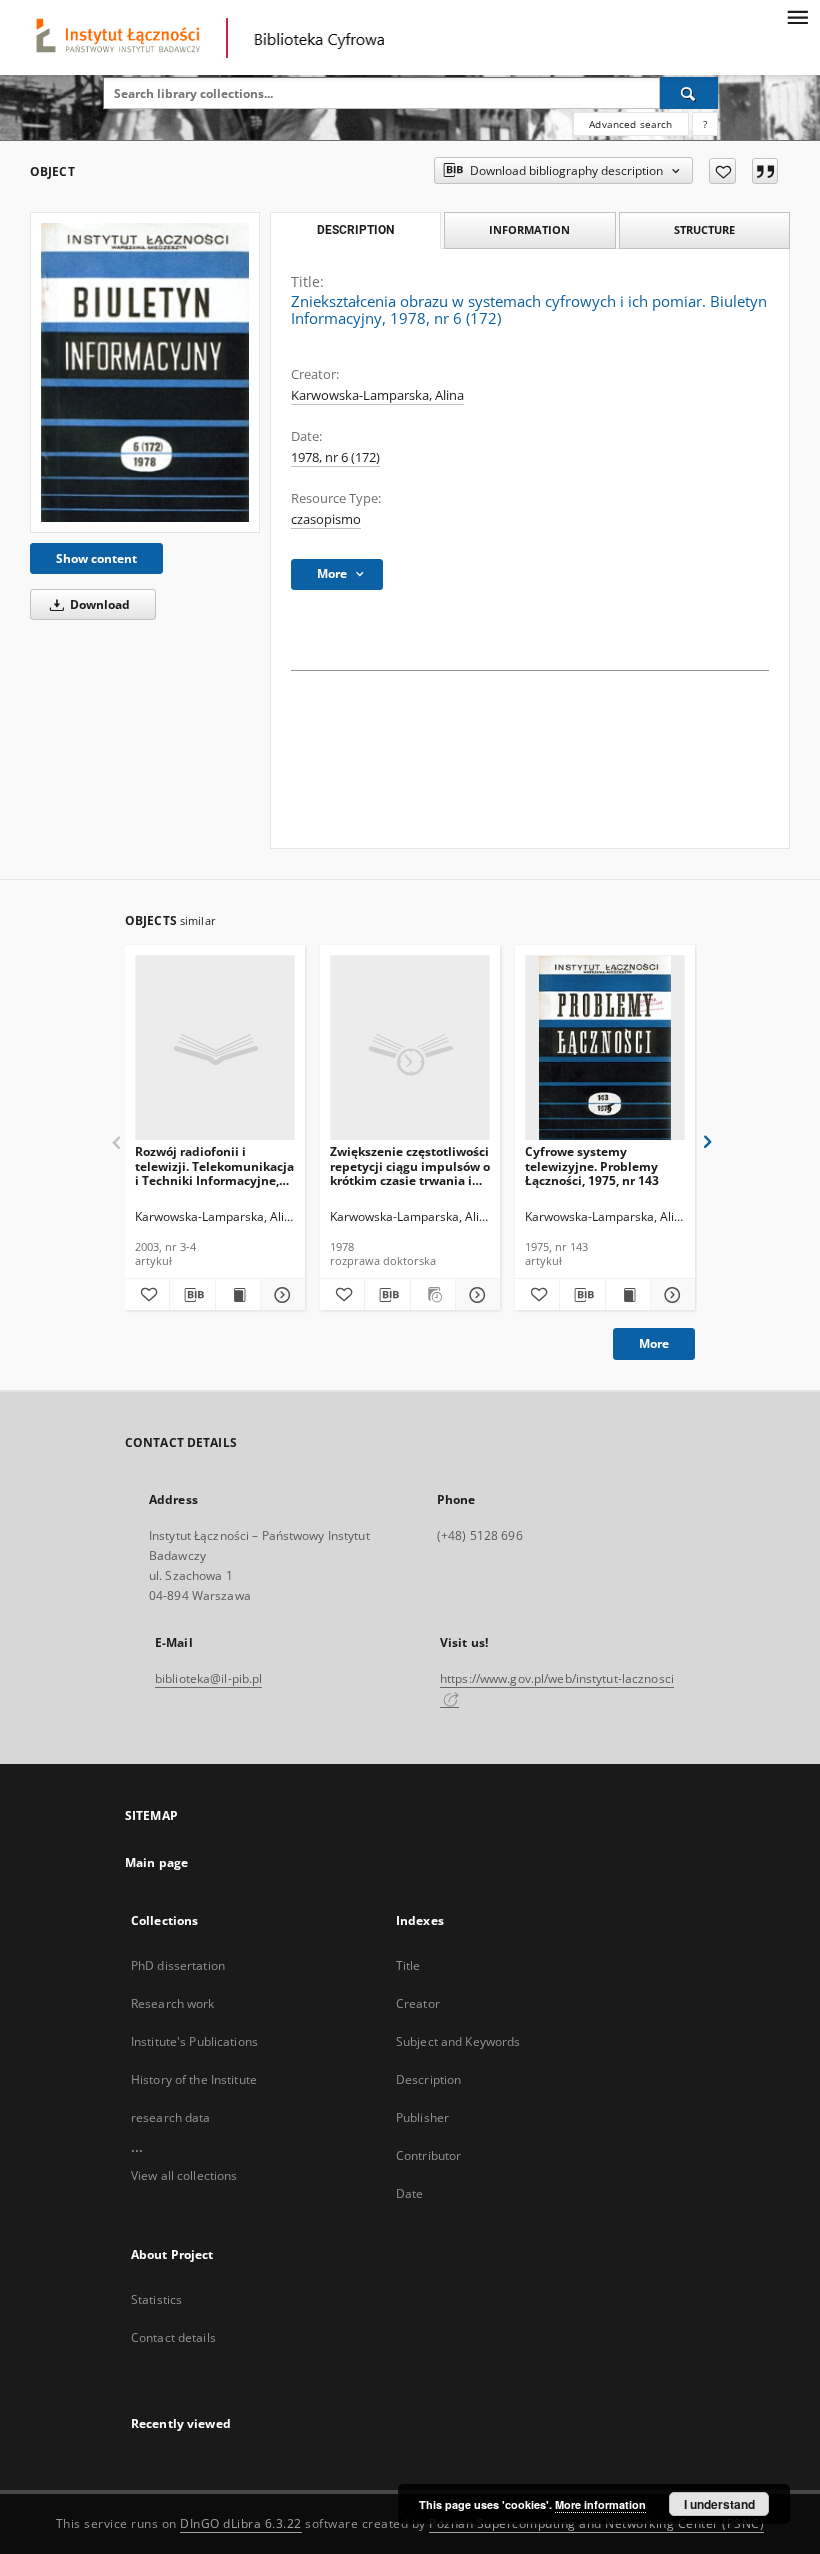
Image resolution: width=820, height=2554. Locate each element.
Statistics (156, 2299)
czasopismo (326, 519)
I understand (719, 2504)
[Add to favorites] (722, 171)
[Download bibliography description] (192, 1295)
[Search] (689, 93)
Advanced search (630, 124)
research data (171, 2117)
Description (428, 2079)
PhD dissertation (178, 1965)
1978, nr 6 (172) (335, 457)
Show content (96, 558)
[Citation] (765, 171)
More (654, 1343)
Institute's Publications (194, 2041)
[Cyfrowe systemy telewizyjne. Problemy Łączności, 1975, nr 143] (605, 1048)
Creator (418, 2003)
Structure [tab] (704, 229)
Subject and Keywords (458, 2041)
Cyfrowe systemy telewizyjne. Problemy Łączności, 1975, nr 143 (592, 1165)
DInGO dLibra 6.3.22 (241, 2523)
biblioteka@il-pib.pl (208, 1678)
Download (98, 604)
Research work (173, 2003)
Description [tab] (355, 230)
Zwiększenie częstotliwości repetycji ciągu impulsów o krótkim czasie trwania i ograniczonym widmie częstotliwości (410, 1165)
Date (409, 2193)
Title (408, 1965)
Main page (156, 1862)
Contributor (428, 2155)
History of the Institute (194, 2079)
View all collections (184, 2175)
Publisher (422, 2117)
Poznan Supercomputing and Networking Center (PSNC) (596, 2523)
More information (600, 2504)
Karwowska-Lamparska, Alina (377, 395)
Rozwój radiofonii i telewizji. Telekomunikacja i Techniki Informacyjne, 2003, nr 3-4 (214, 1165)
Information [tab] (529, 229)
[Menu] (797, 16)
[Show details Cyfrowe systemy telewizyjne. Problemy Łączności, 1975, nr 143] (670, 1295)
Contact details (173, 2337)
